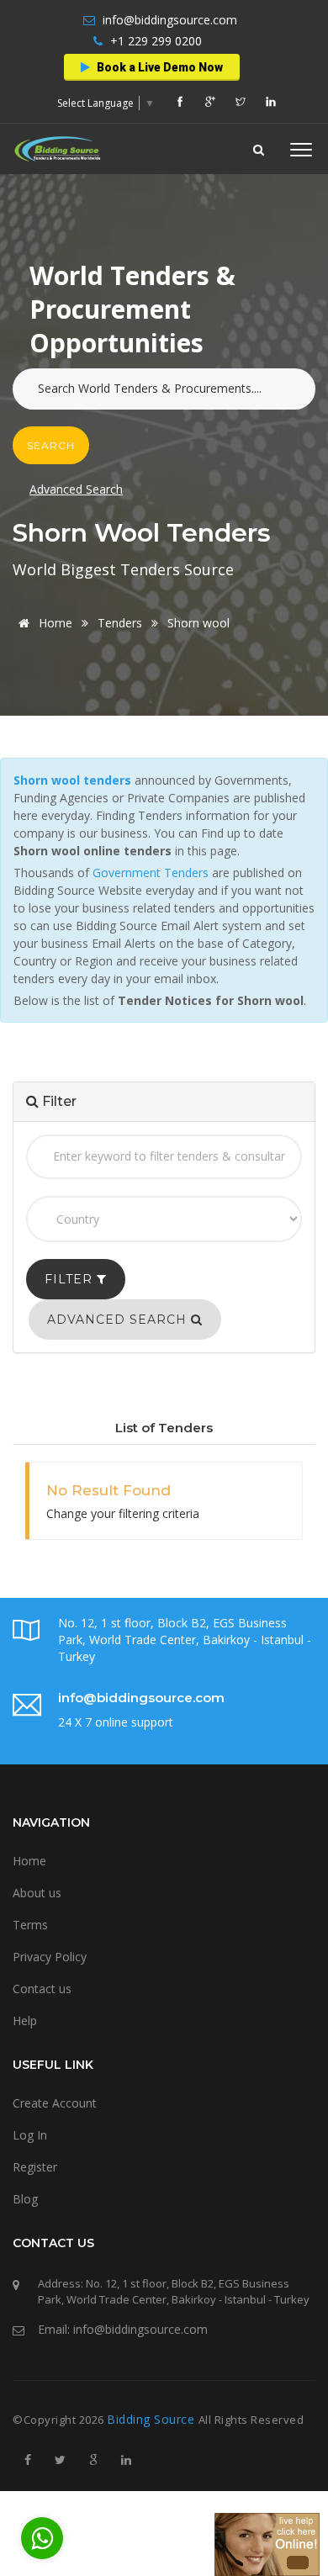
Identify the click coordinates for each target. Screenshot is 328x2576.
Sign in (115, 296)
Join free (198, 296)
